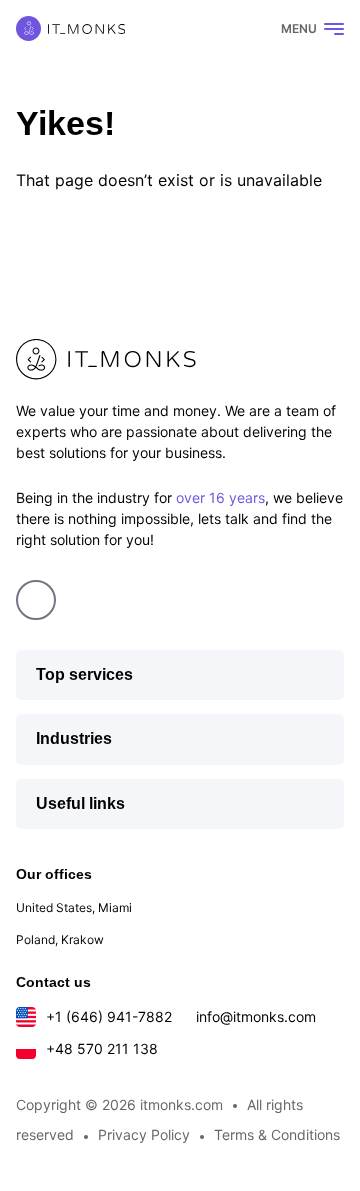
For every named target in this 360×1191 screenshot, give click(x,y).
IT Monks (70, 28)
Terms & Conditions (277, 1134)
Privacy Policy (144, 1134)
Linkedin (36, 600)
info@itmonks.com (256, 1016)
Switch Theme (241, 29)
